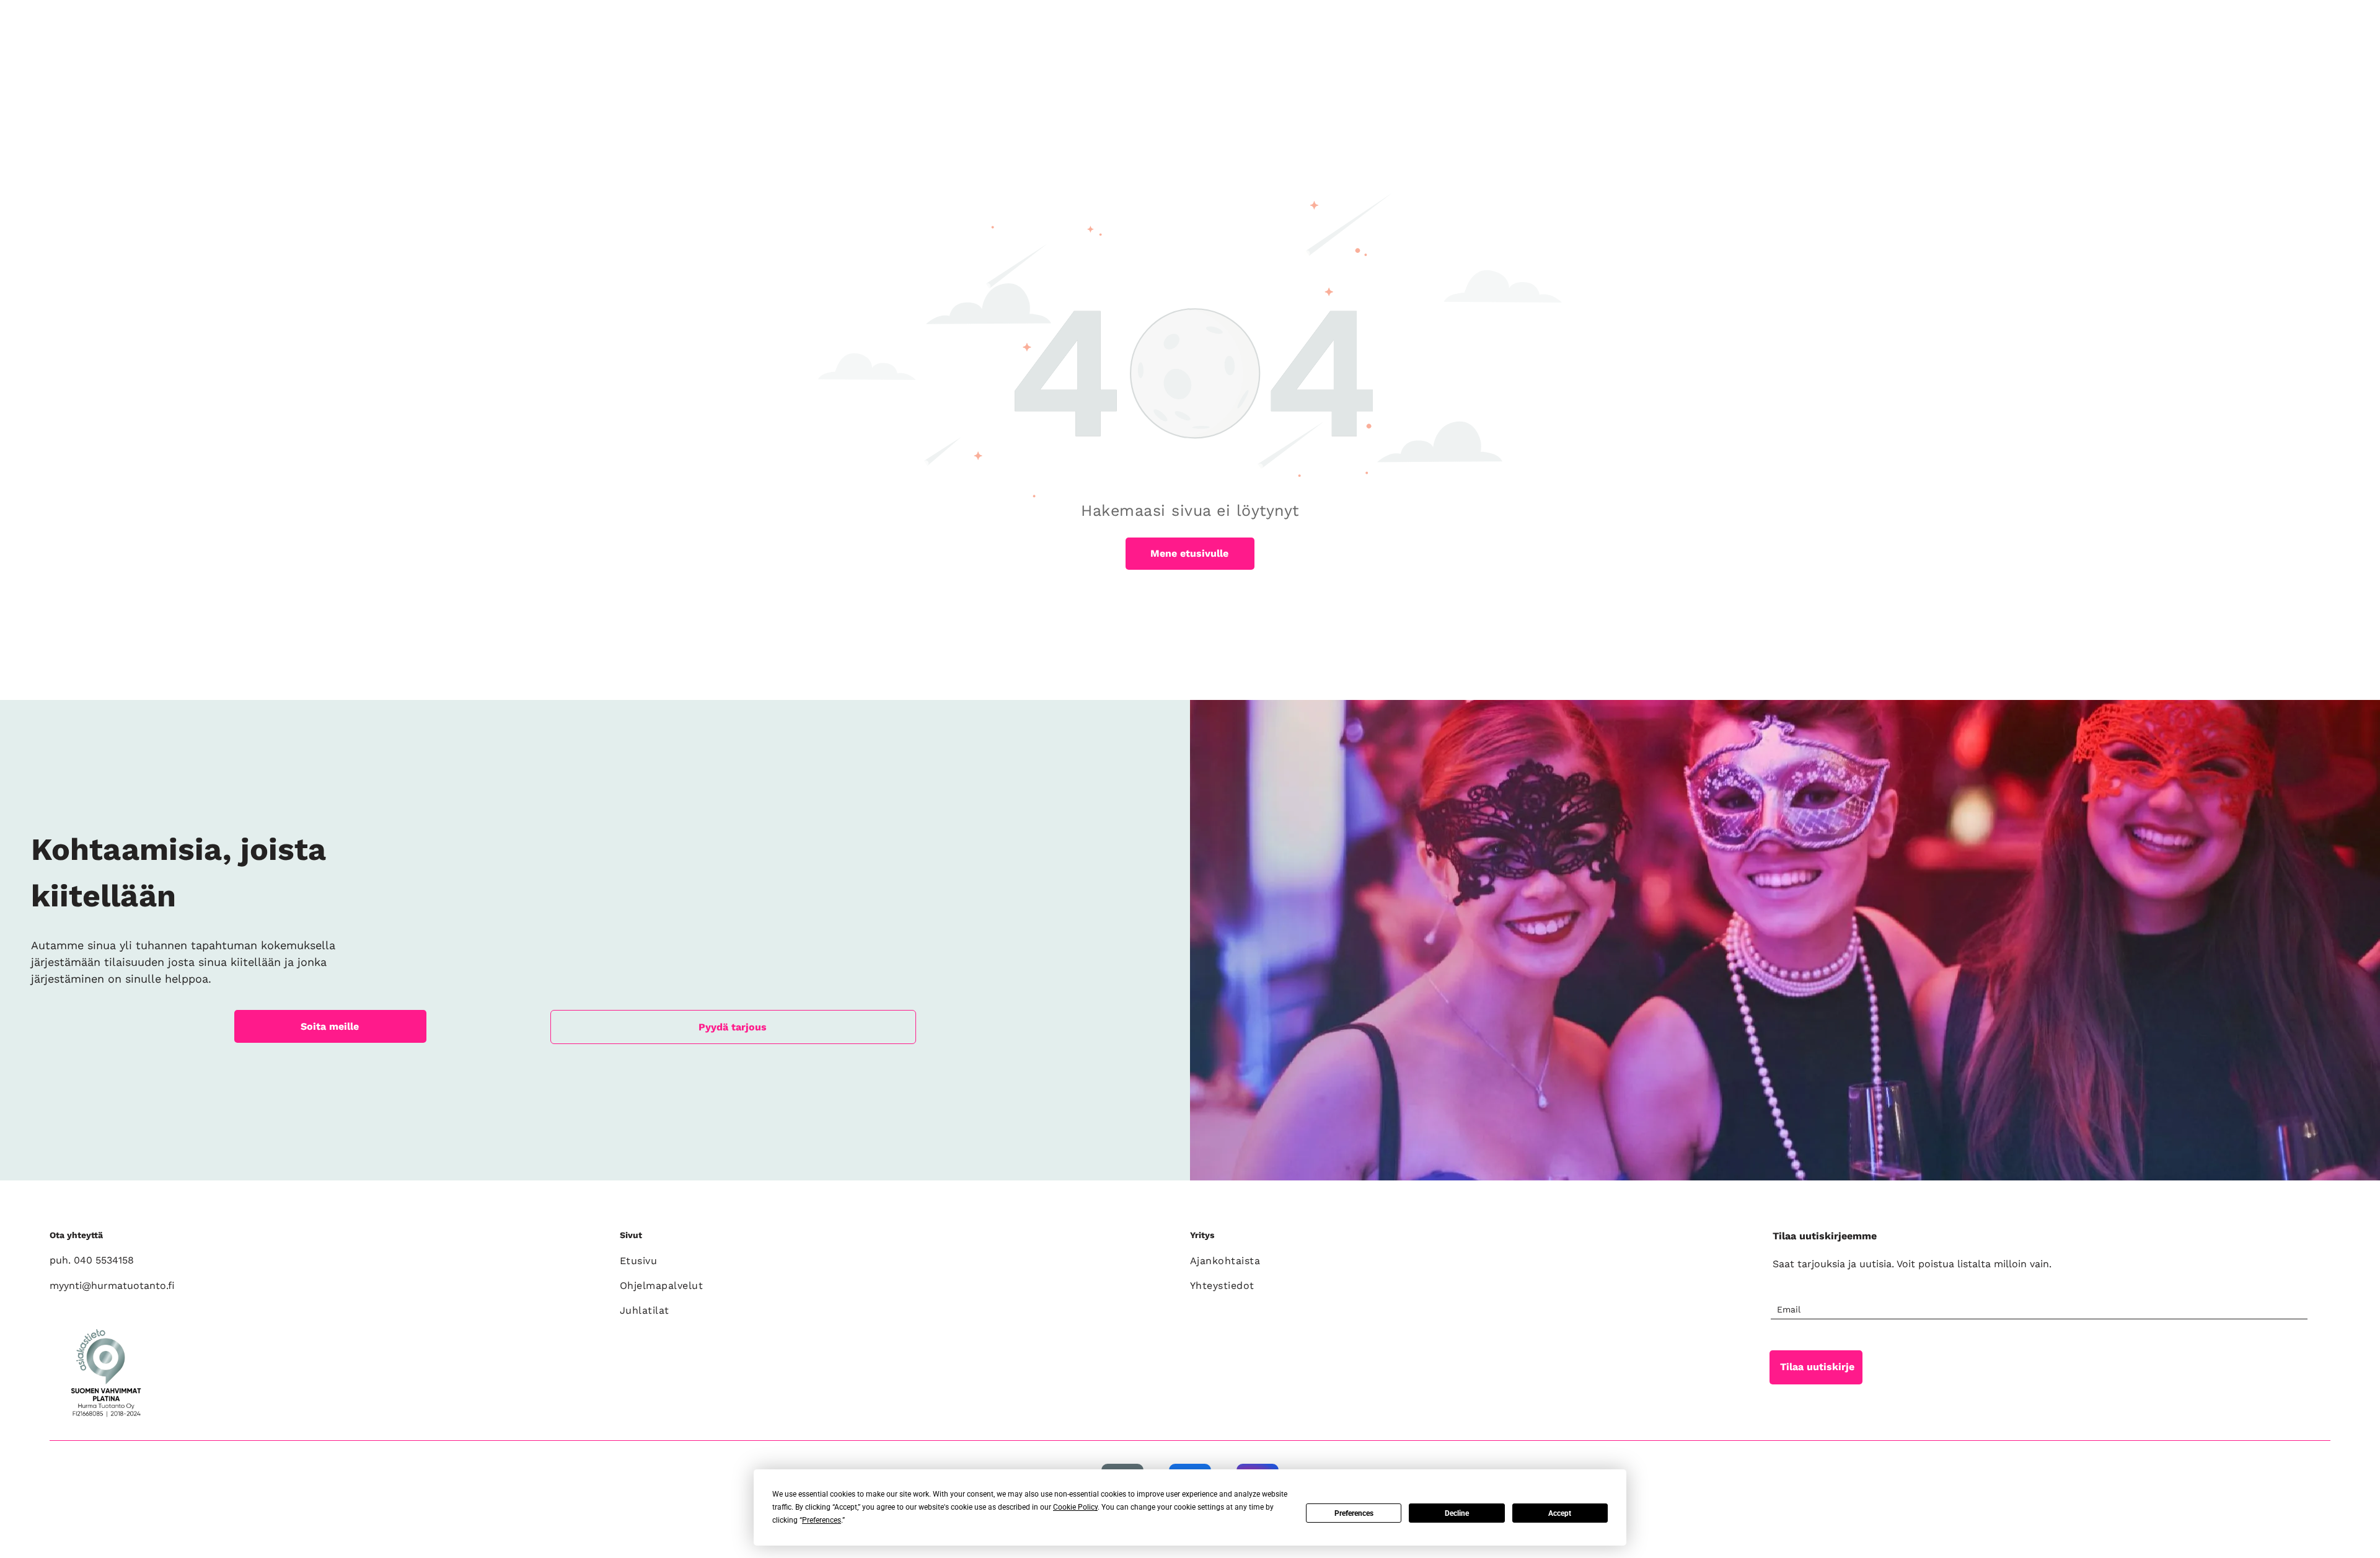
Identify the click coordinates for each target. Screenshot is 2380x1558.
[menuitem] (898, 1261)
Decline (1457, 1513)
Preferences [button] (822, 1520)
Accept (1560, 1513)
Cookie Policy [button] (1075, 1507)
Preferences (1354, 1513)
